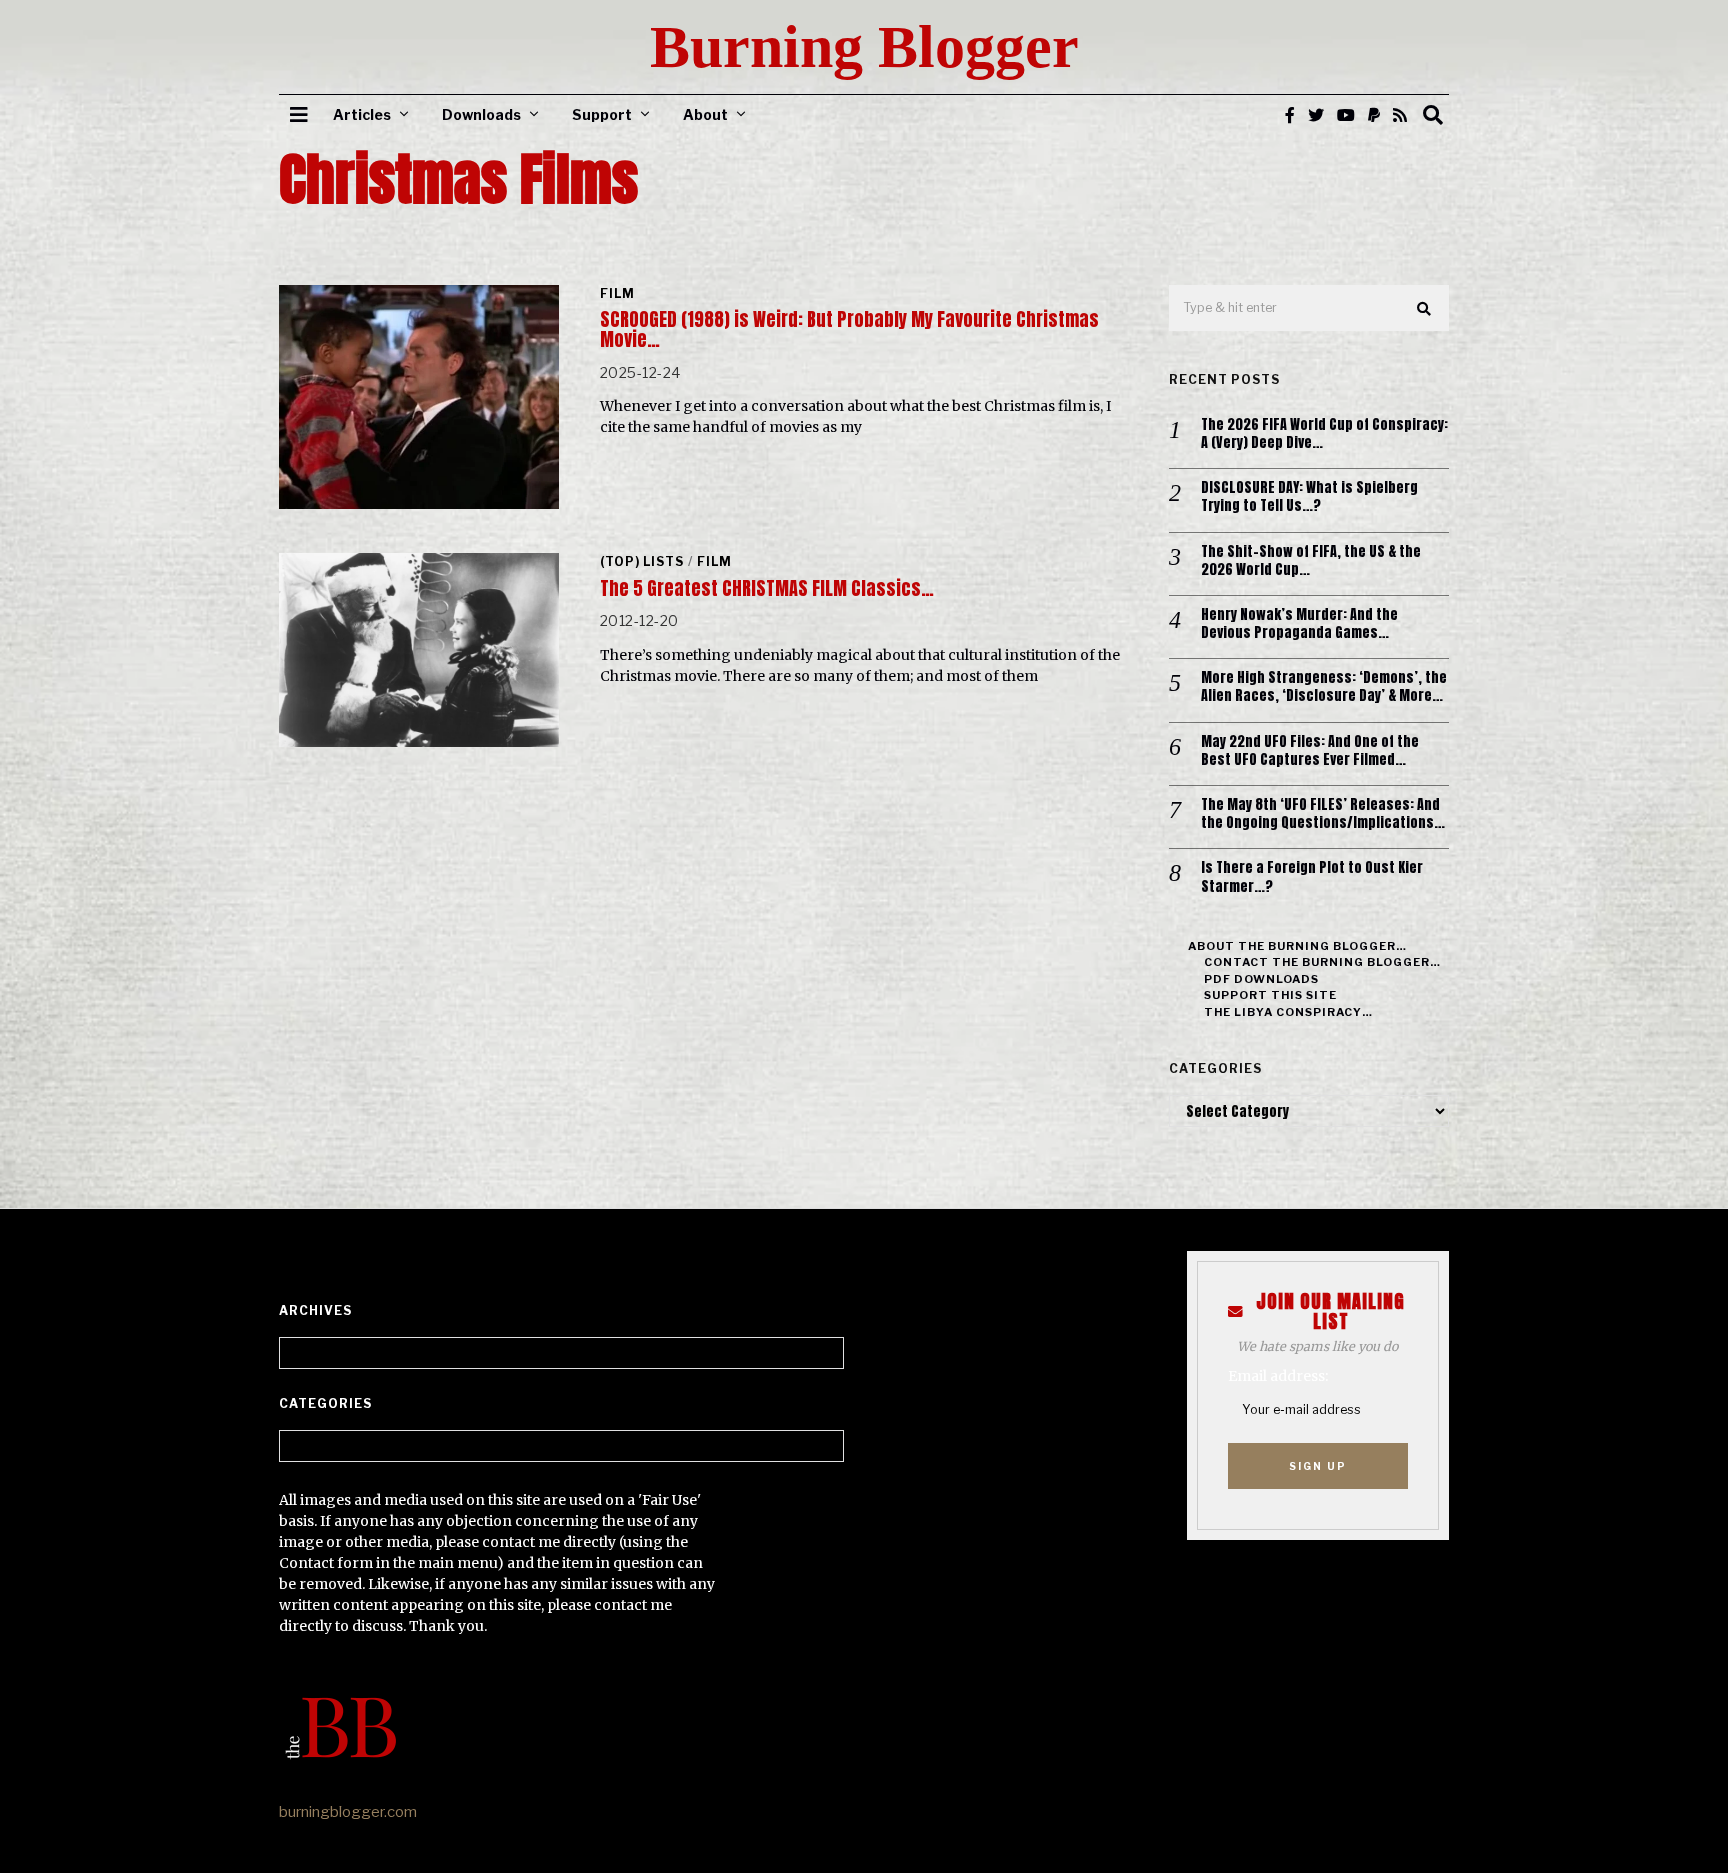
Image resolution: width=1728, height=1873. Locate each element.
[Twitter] (1316, 115)
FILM (617, 293)
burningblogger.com (348, 1812)
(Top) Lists (642, 561)
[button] (1425, 309)
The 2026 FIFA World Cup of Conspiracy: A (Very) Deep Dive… (1324, 434)
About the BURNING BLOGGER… (1297, 946)
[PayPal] (1374, 115)
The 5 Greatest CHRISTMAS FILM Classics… (767, 588)
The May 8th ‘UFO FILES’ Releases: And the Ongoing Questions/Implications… (1323, 814)
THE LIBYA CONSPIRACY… (1288, 1012)
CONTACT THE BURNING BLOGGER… (1322, 962)
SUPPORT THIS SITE (1270, 995)
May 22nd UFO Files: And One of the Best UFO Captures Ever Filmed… (1310, 751)
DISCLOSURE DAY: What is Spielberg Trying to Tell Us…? (1309, 497)
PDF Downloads (1261, 979)
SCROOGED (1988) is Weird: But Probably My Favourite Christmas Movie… (849, 329)
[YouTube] (1346, 115)
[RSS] (1400, 115)
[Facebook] (1290, 115)
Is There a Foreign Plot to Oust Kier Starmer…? (1312, 877)
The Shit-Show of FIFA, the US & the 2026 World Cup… (1311, 561)
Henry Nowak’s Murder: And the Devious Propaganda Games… (1299, 624)
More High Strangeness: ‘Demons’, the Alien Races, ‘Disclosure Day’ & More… (1324, 687)
